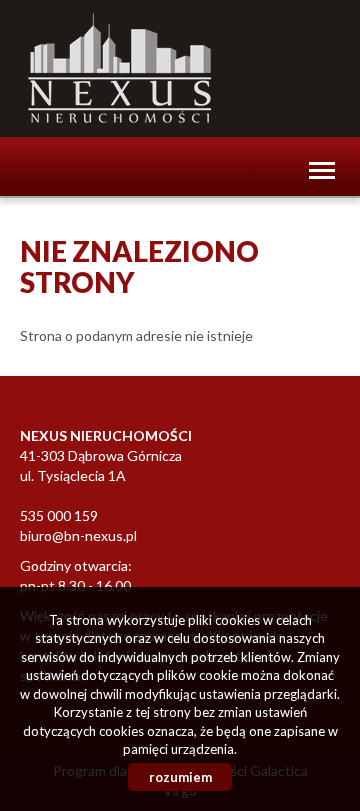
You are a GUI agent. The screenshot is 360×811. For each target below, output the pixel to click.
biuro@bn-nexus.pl (78, 535)
